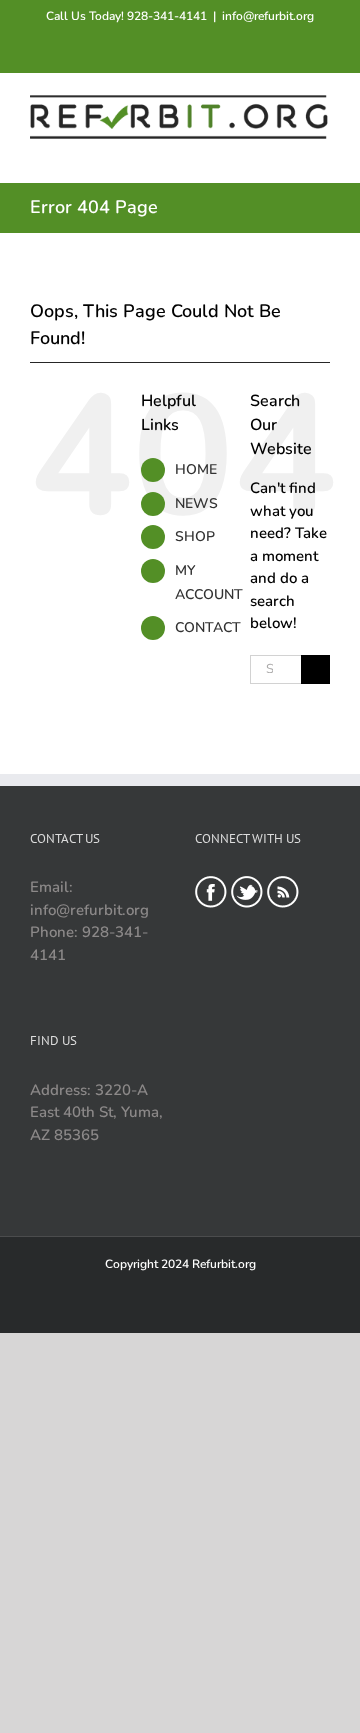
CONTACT (208, 627)
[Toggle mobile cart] (250, 151)
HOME (196, 469)
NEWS (196, 503)
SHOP (195, 536)
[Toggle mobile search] (286, 151)
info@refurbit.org (268, 16)
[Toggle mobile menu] (322, 151)
